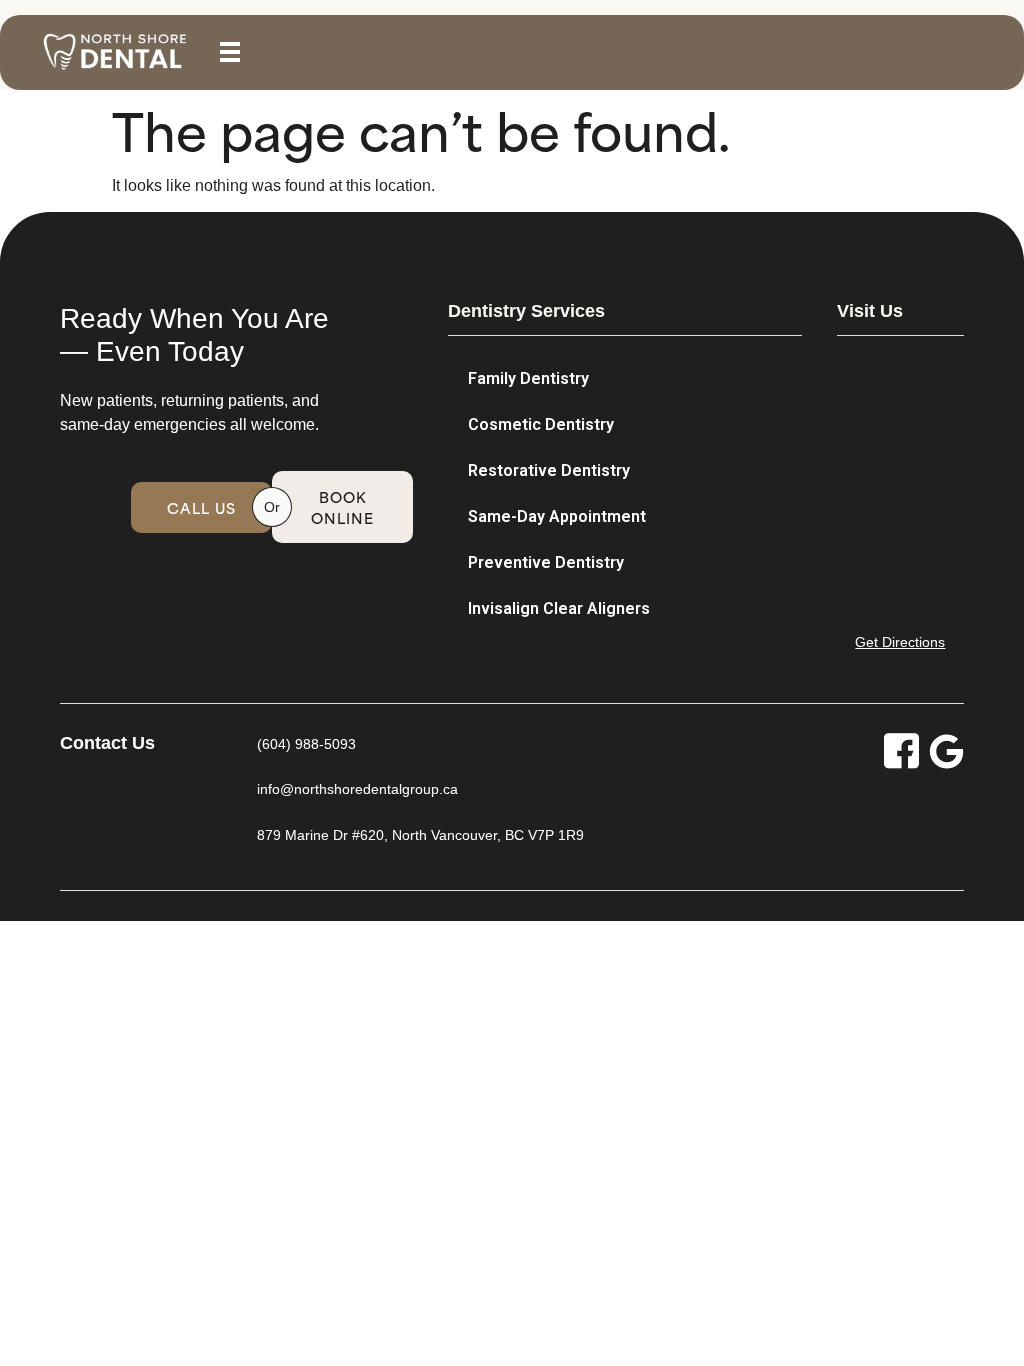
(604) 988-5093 (306, 744)
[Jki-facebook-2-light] (901, 751)
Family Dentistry (528, 378)
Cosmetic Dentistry (541, 424)
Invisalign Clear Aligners (559, 608)
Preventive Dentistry (546, 562)
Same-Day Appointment (557, 516)
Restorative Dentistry (549, 470)
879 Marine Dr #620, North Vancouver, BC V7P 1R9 (420, 835)
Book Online (342, 507)
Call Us (201, 507)
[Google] (946, 751)
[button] (230, 52)
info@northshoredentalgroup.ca (357, 789)
